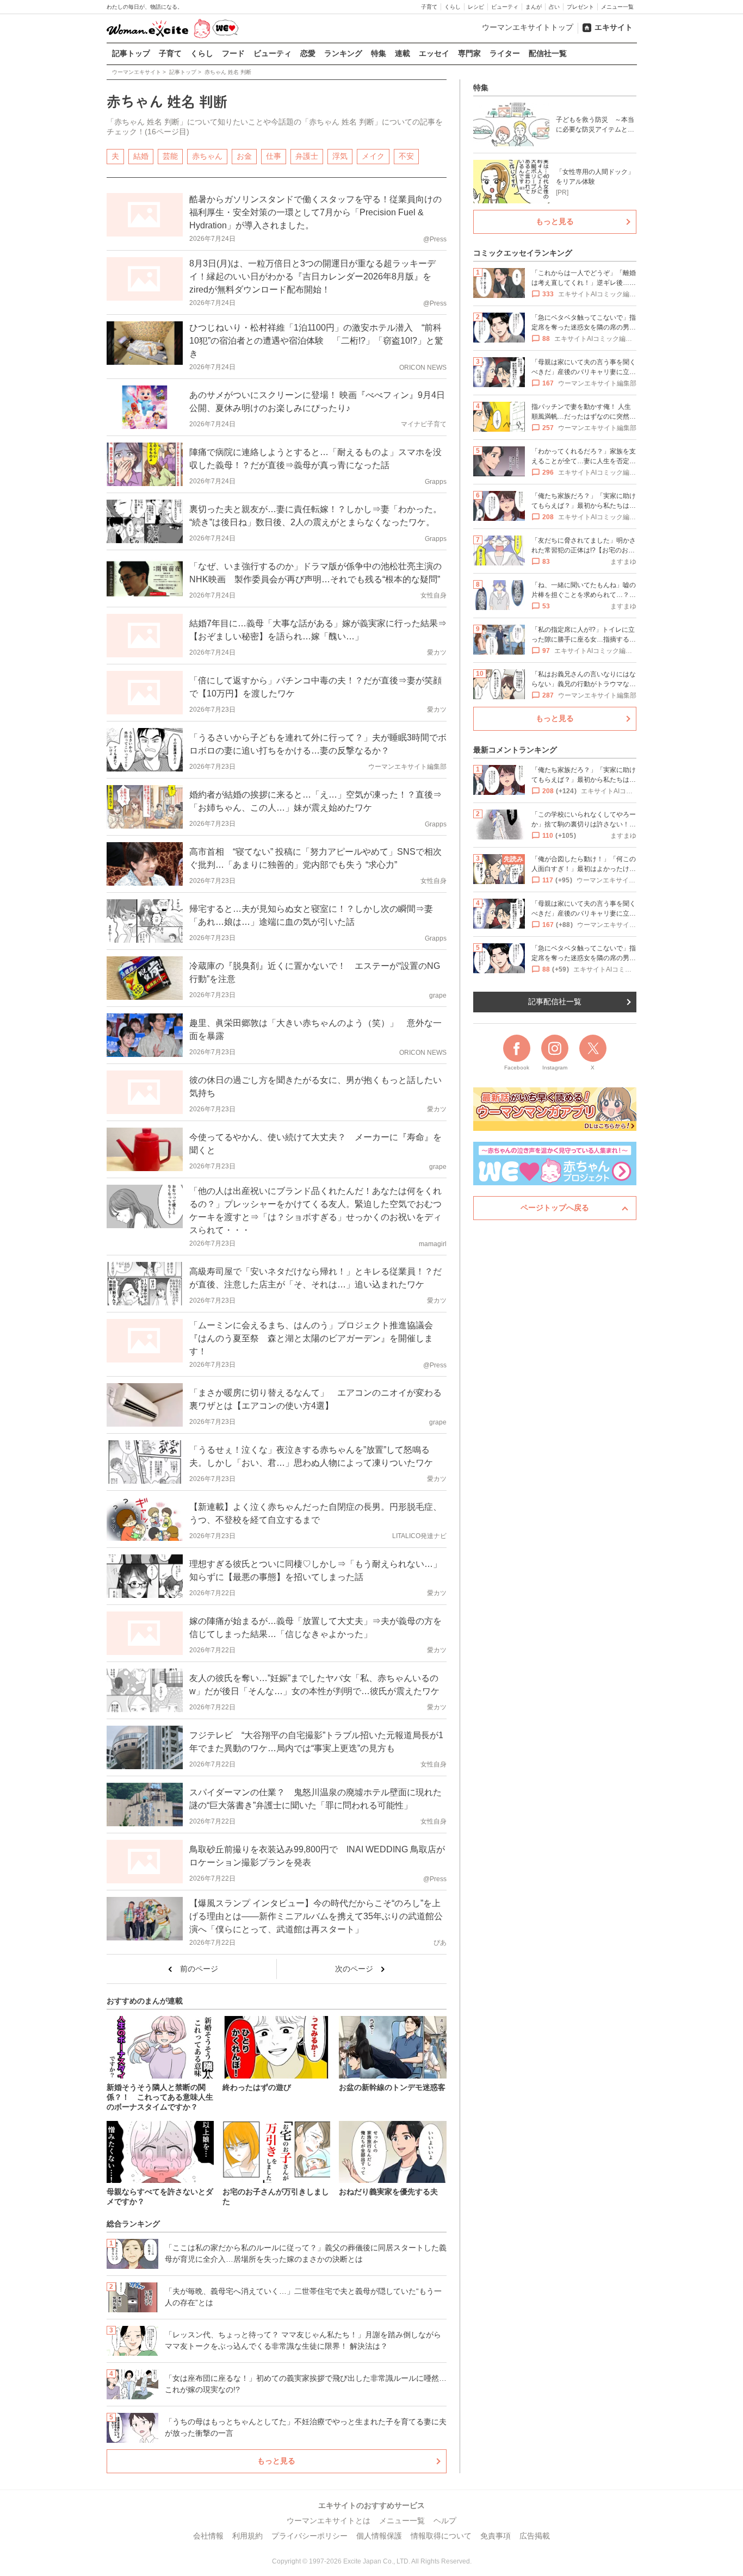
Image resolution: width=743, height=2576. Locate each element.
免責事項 (496, 2536)
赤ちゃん (207, 156)
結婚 (141, 156)
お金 (244, 156)
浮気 (340, 156)
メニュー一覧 (617, 7)
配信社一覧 (548, 53)
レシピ (476, 7)
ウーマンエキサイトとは (329, 2521)
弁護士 (307, 156)
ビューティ (505, 7)
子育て (429, 7)
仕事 (274, 156)
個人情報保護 (379, 2536)
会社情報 (208, 2536)
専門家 (469, 53)
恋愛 (308, 53)
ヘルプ (445, 2521)
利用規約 (247, 2536)
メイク (373, 156)
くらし (453, 7)
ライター (505, 53)
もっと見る (276, 2461)
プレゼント (580, 7)
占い (554, 7)
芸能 (170, 156)
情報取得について (441, 2536)
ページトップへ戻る (555, 1208)
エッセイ (434, 53)
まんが (534, 7)
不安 (406, 156)
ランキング (343, 53)
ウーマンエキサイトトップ (528, 27)
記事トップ (131, 53)
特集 (379, 53)
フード (233, 53)
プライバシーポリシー (309, 2536)
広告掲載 (535, 2536)
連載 (403, 53)
